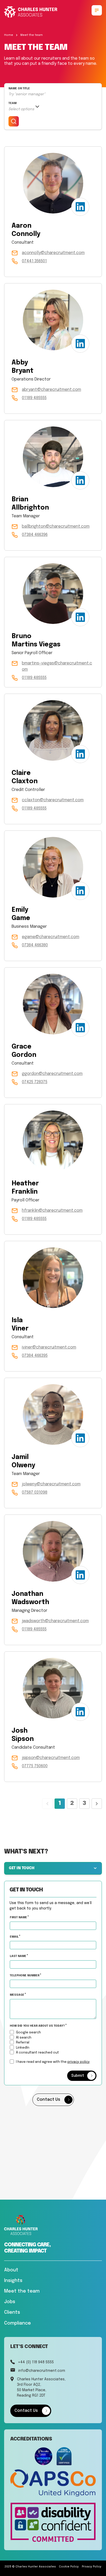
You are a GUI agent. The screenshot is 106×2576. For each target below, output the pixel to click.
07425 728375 (35, 1082)
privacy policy (79, 2062)
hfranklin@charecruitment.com (52, 1211)
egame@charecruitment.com (51, 937)
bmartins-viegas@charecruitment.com (57, 666)
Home (9, 35)
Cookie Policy (69, 2567)
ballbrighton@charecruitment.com (56, 526)
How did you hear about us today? (38, 2026)
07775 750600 (35, 1766)
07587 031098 (35, 1492)
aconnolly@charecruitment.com (53, 253)
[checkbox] (12, 2061)
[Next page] (97, 1804)
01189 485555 (34, 398)
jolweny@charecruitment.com (51, 1484)
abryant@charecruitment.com (51, 390)
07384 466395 (35, 1356)
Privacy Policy (92, 2567)
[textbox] (53, 1925)
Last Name (18, 1956)
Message (17, 1995)
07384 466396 (35, 535)
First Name (19, 1917)
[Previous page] (47, 1804)
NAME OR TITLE (19, 89)
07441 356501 (34, 261)
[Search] (14, 121)
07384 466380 (35, 945)
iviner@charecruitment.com (49, 1347)
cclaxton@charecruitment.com (53, 800)
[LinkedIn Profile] (80, 207)
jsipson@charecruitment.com (51, 1758)
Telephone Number (37, 1975)
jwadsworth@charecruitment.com (55, 1621)
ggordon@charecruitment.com (52, 1074)
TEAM (12, 103)
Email (15, 1937)
